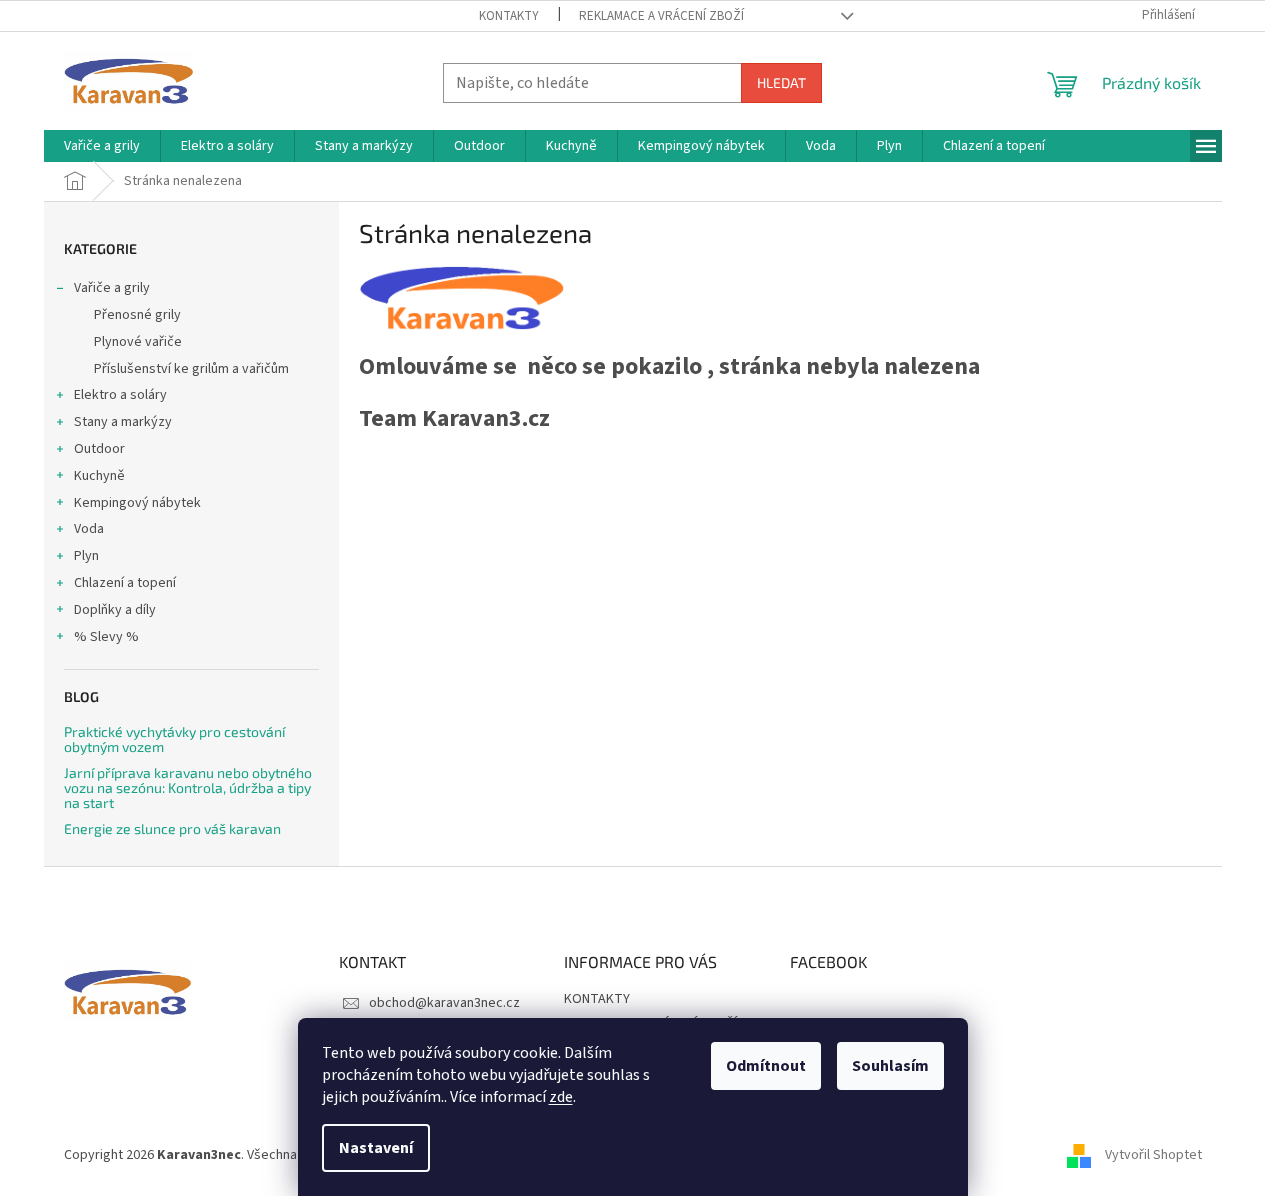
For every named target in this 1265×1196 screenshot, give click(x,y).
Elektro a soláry (120, 395)
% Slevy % (106, 637)
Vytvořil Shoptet (1153, 1155)
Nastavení (376, 1148)
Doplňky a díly (115, 610)
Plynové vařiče (138, 342)
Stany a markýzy (123, 422)
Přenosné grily (137, 315)
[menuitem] (102, 146)
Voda (89, 529)
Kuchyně (99, 476)
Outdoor (99, 449)
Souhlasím (890, 1066)
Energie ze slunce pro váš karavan (172, 828)
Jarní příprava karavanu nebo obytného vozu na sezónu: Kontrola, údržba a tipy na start (188, 788)
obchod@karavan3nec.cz (444, 1003)
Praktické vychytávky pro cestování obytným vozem (174, 739)
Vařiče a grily (112, 288)
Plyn (86, 556)
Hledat (781, 82)
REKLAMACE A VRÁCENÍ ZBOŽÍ (661, 16)
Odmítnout (766, 1066)
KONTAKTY (509, 16)
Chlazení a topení (125, 583)
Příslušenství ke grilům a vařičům (191, 369)
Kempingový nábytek (137, 503)
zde (561, 1097)
